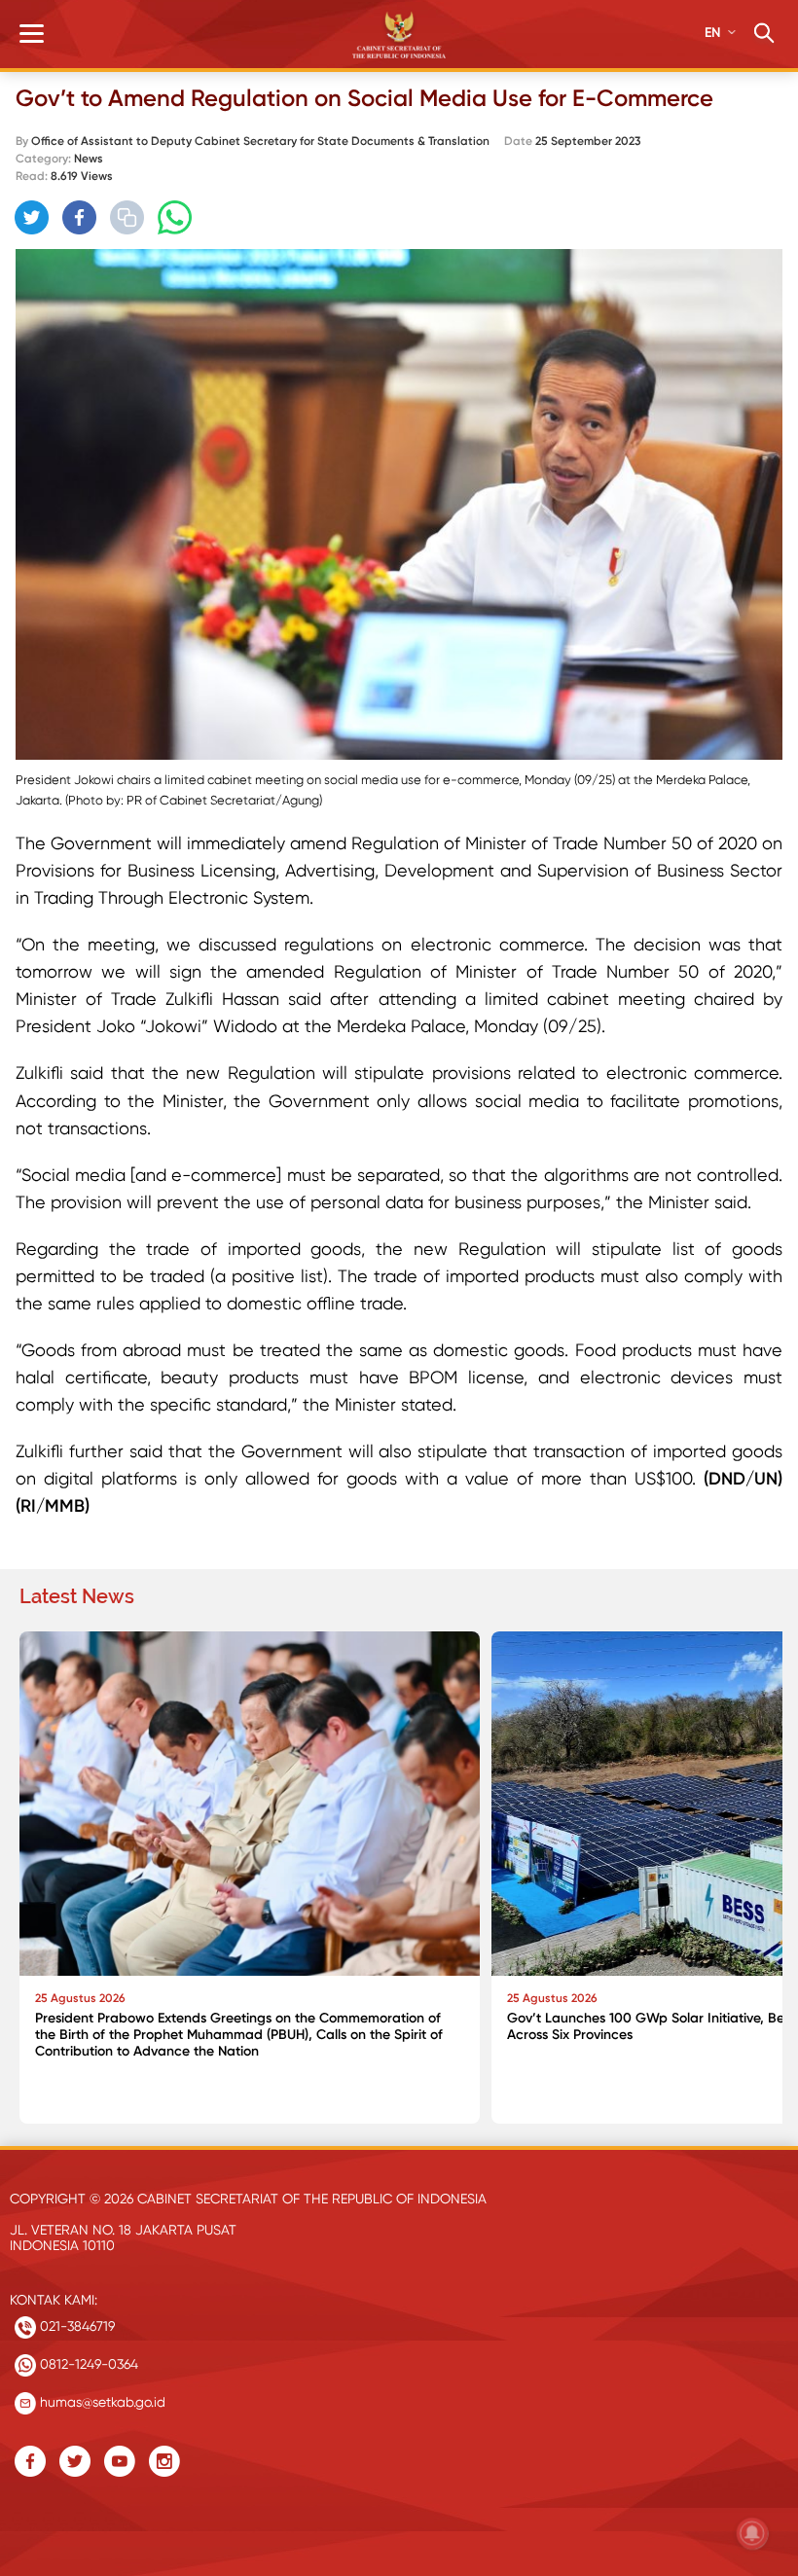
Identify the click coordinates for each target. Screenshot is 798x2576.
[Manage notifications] (752, 2533)
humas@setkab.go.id (101, 2402)
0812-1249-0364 (87, 2364)
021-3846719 (75, 2326)
